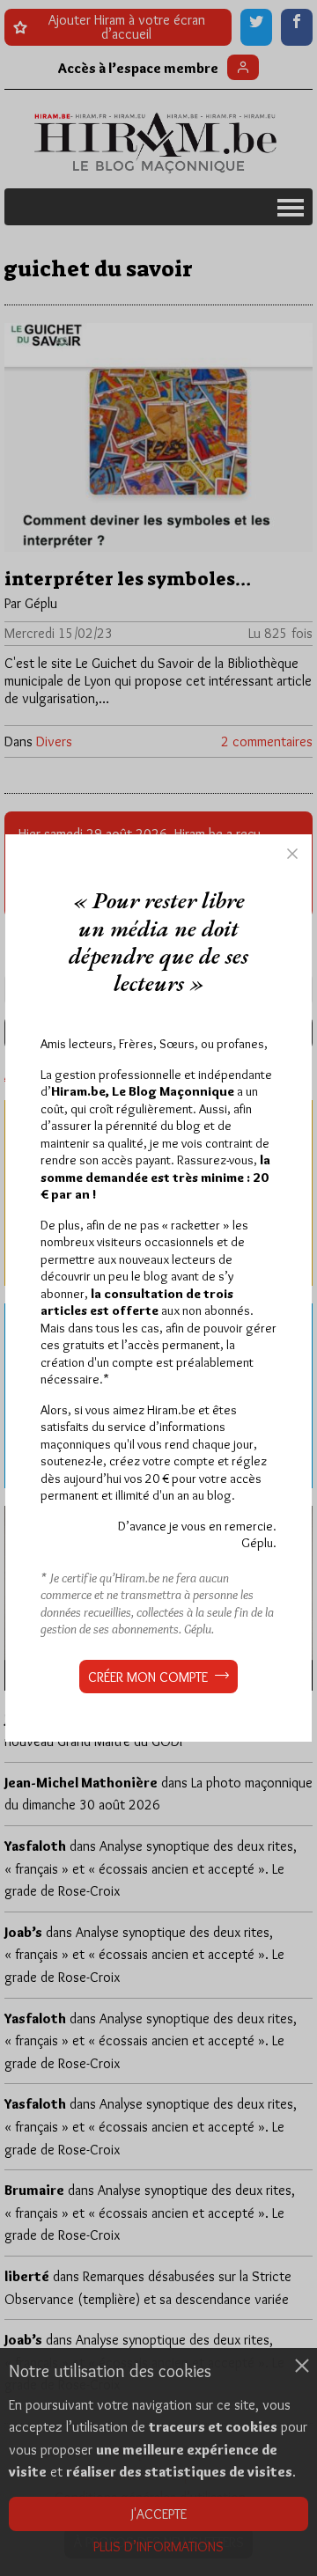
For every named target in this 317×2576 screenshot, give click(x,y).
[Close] (292, 854)
